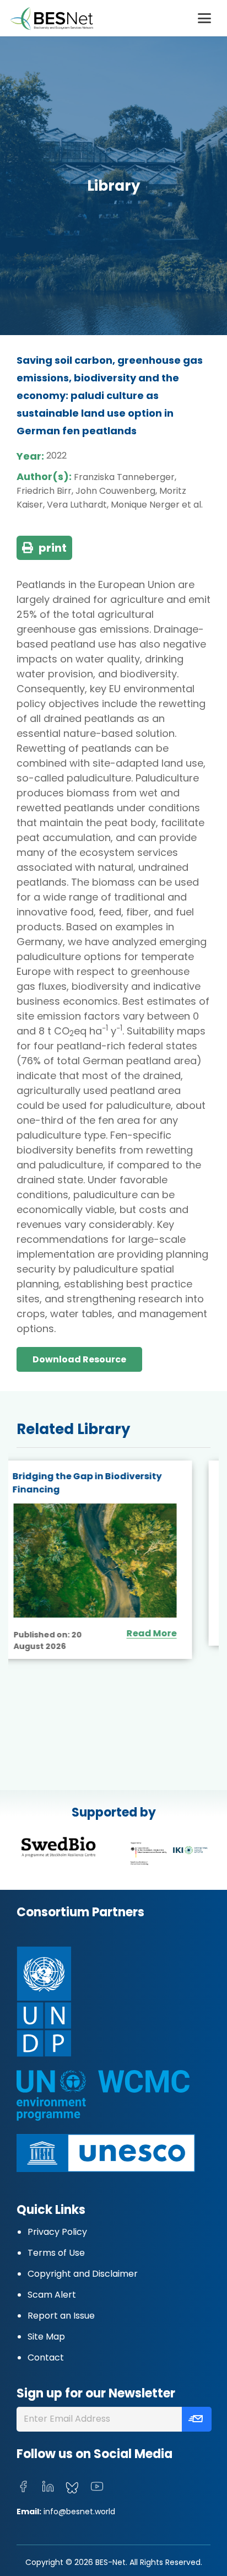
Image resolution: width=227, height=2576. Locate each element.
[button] (204, 18)
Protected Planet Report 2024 (100, 1476)
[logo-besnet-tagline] (51, 18)
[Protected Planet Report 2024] (113, 1547)
